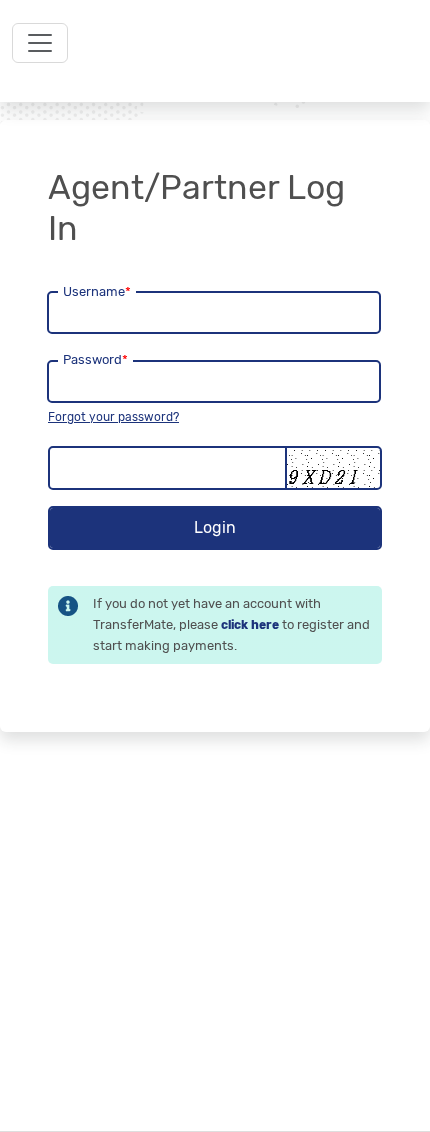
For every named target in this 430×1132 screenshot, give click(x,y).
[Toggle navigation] (40, 43)
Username (97, 291)
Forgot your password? (113, 417)
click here (250, 625)
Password (95, 359)
